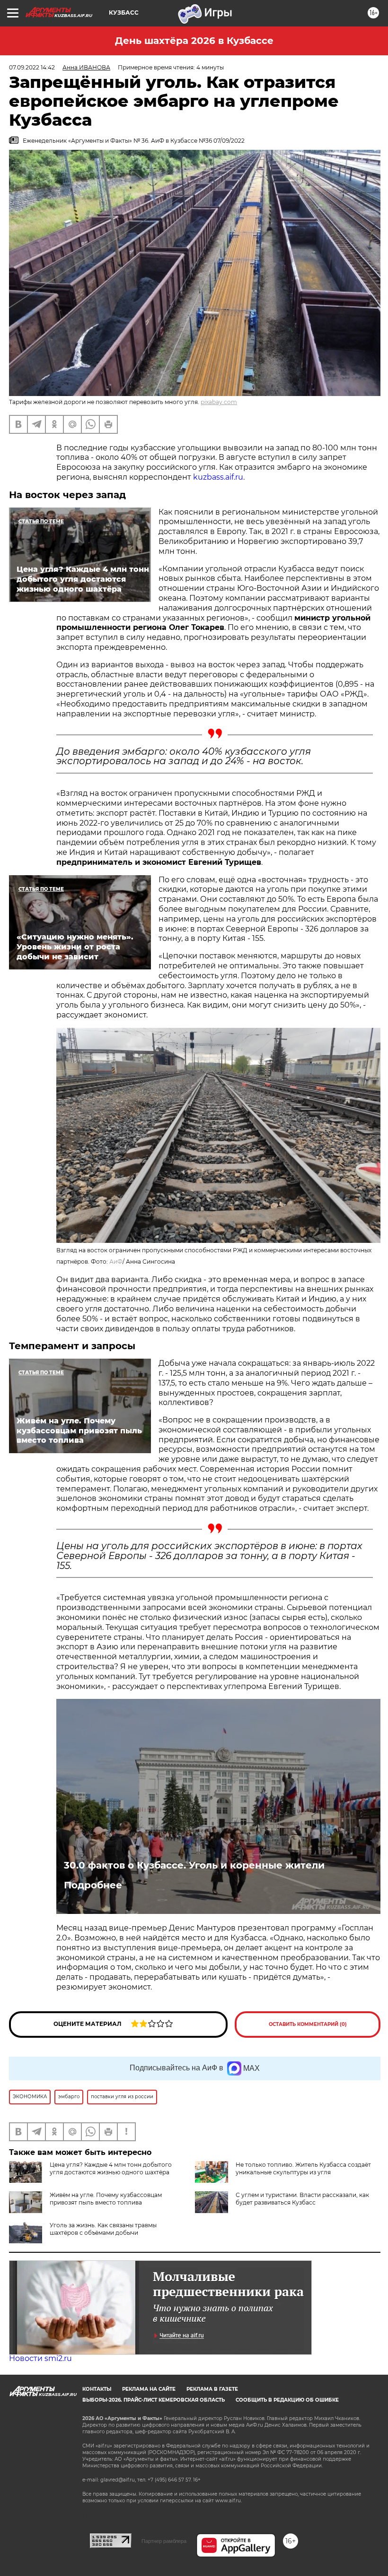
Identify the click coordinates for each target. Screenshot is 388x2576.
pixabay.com (219, 402)
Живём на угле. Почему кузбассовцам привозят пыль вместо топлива (106, 2199)
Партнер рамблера (164, 2541)
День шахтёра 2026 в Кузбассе (194, 41)
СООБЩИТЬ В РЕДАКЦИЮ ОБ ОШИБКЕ (287, 2400)
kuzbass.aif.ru (218, 477)
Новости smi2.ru (40, 2358)
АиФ (116, 1262)
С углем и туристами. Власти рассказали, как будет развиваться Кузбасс (302, 2199)
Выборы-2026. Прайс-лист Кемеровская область (154, 2400)
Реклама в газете (212, 2389)
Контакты (97, 2389)
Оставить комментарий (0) (308, 2024)
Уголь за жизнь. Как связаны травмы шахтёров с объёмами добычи (103, 2229)
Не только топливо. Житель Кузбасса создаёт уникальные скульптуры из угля (303, 2168)
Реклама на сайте (149, 2389)
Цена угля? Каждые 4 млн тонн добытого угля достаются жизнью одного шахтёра (111, 2168)
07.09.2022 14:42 (32, 67)
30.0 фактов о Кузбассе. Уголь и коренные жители (194, 1865)
